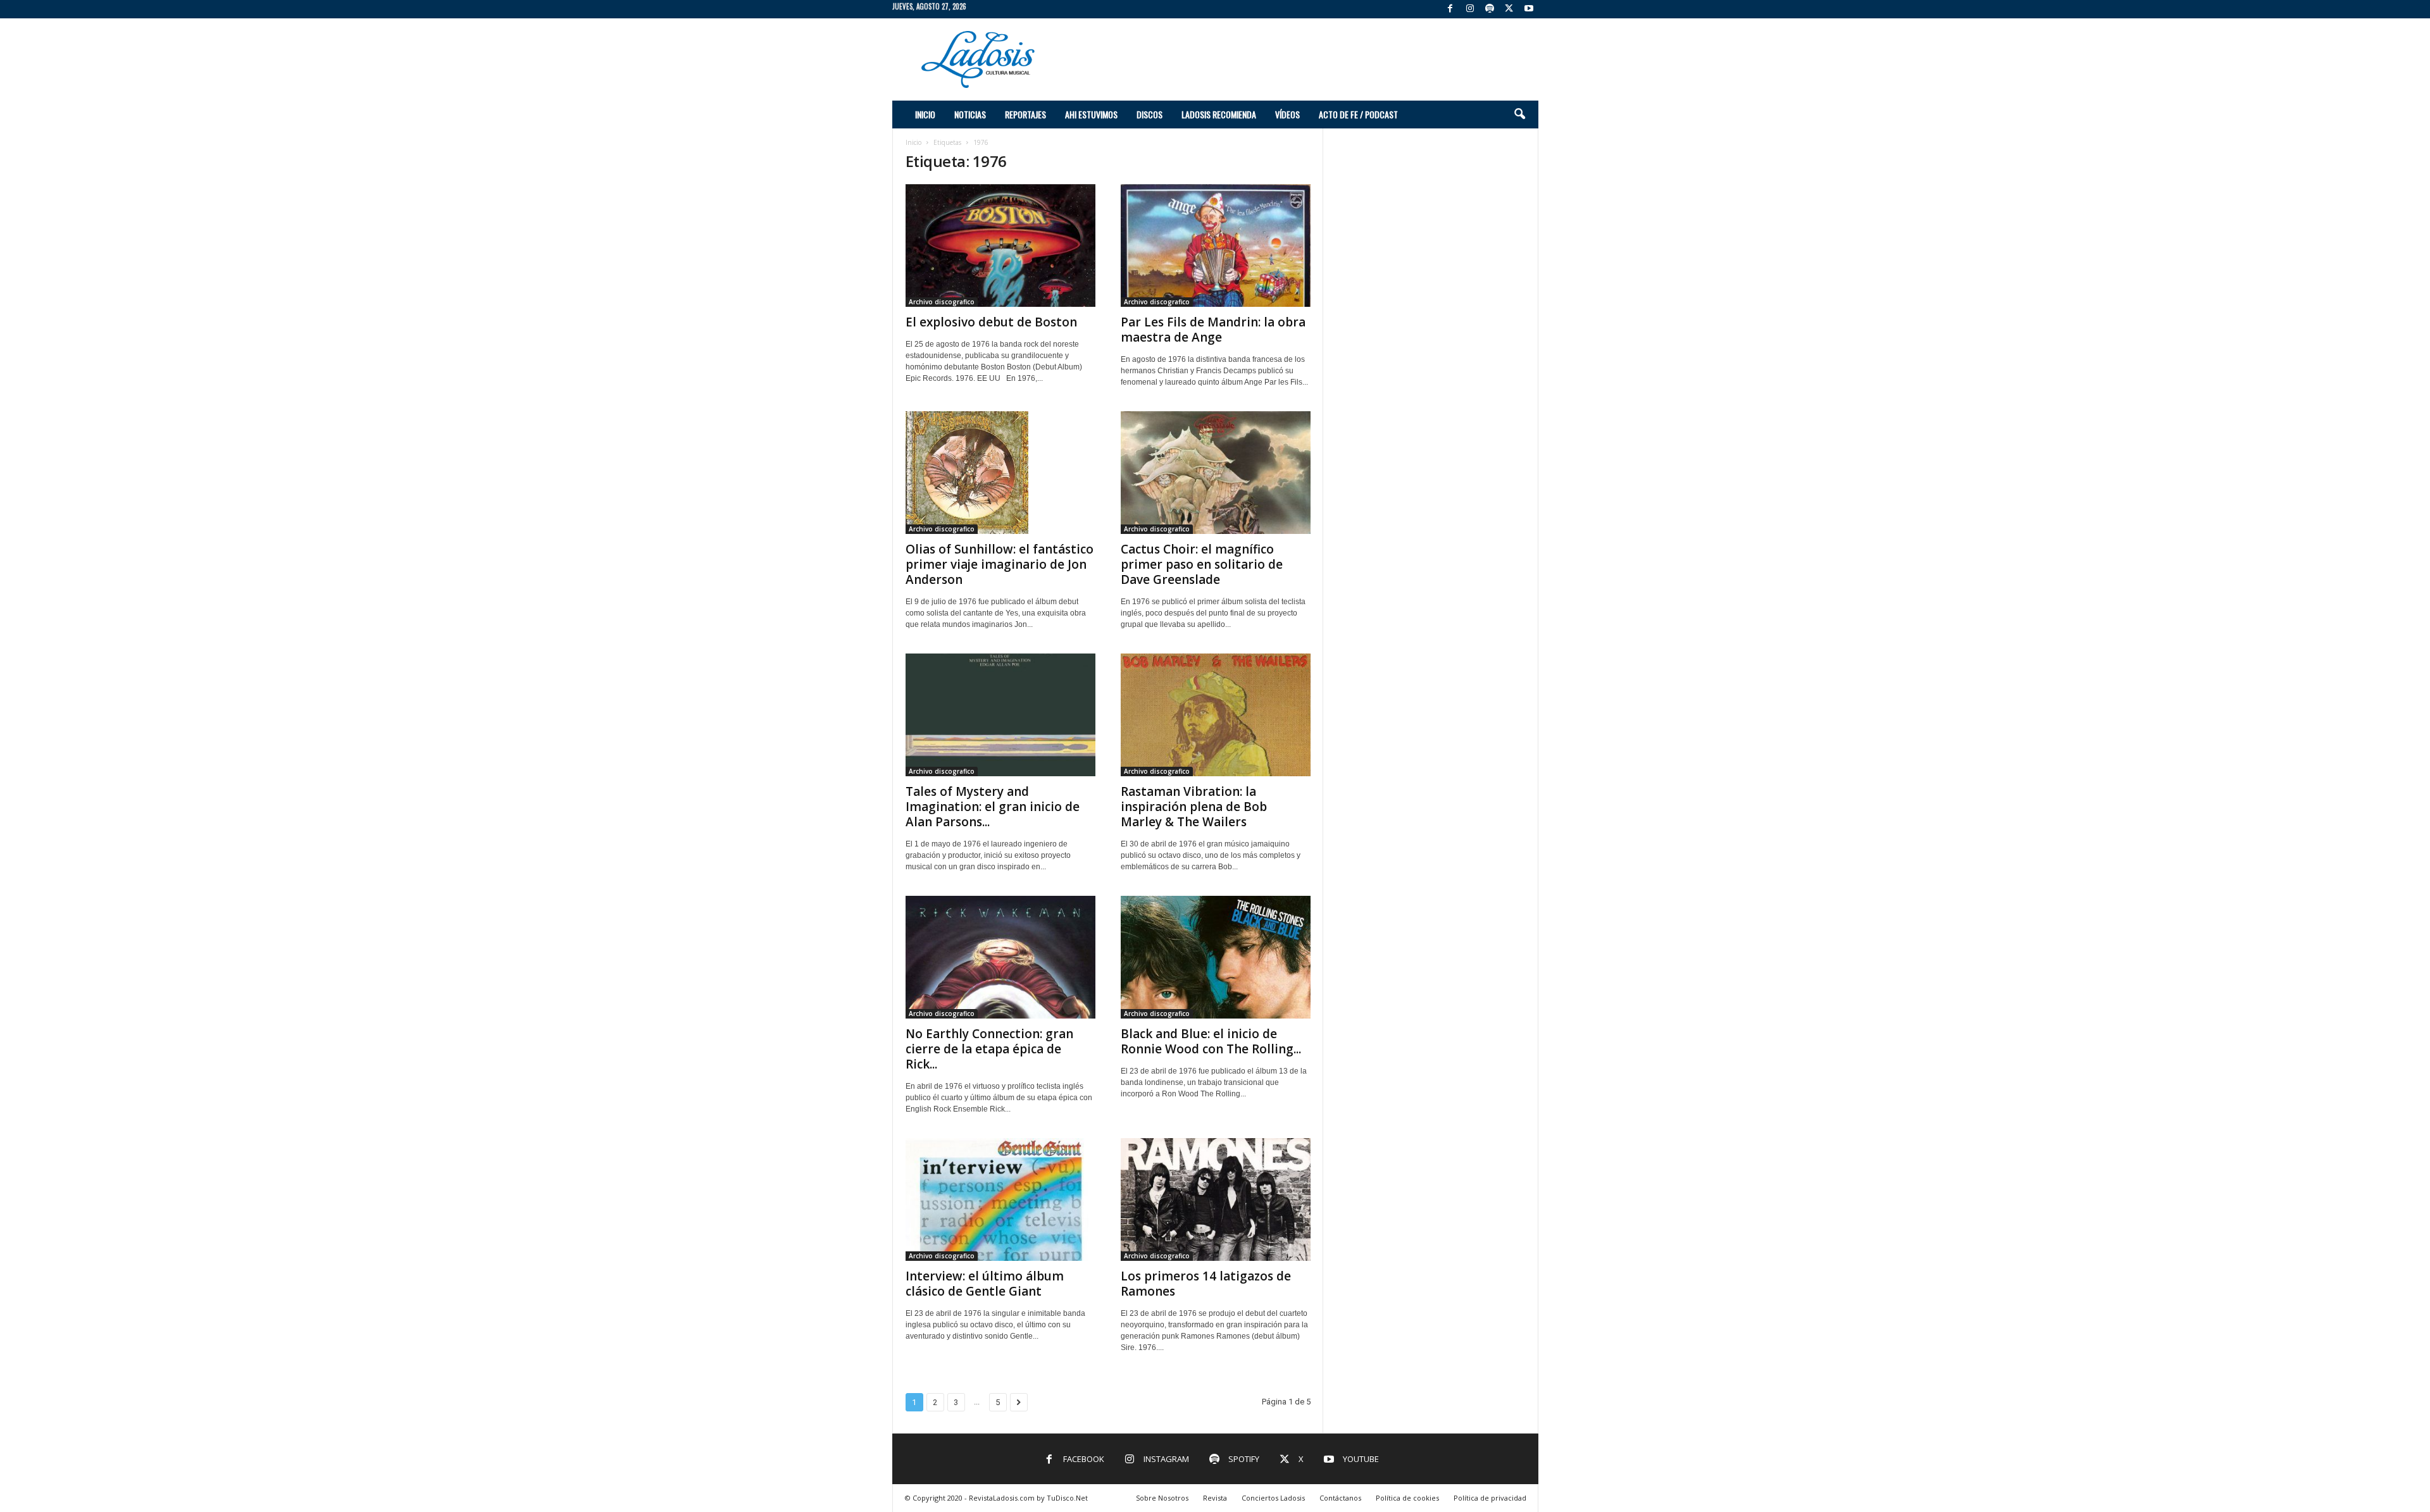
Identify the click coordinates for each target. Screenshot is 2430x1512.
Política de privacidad (1490, 1498)
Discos (1150, 114)
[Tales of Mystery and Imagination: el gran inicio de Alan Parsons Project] (1000, 715)
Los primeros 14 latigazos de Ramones (1206, 1284)
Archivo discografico (942, 302)
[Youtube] (1529, 9)
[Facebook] (1450, 9)
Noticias (970, 114)
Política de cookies (1407, 1498)
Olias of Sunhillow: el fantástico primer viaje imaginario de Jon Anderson (1000, 564)
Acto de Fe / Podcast (1358, 114)
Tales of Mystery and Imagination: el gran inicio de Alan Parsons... (993, 807)
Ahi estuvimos (1091, 114)
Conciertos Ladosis (1273, 1498)
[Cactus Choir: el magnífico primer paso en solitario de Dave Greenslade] (1216, 473)
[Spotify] (1490, 9)
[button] (1519, 115)
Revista (1215, 1498)
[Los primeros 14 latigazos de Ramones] (1216, 1199)
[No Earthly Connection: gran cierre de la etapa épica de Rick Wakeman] (1000, 957)
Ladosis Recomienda (1219, 114)
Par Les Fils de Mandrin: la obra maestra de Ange (1213, 330)
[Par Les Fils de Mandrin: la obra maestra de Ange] (1216, 245)
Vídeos (1287, 114)
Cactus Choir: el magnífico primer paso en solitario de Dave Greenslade (1202, 564)
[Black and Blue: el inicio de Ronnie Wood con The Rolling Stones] (1216, 957)
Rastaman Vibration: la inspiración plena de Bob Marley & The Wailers (1194, 807)
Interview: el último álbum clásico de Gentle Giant (985, 1284)
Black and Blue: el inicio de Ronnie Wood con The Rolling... (1211, 1041)
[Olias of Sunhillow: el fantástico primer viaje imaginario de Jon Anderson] (1000, 473)
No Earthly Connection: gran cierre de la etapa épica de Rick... (989, 1049)
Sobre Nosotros (1162, 1498)
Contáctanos (1340, 1498)
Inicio (925, 114)
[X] (1509, 9)
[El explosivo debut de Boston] (1000, 245)
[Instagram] (1470, 9)
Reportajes (1025, 114)
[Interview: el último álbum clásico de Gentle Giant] (1000, 1199)
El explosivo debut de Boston (991, 322)
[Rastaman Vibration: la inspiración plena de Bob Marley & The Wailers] (1216, 715)
